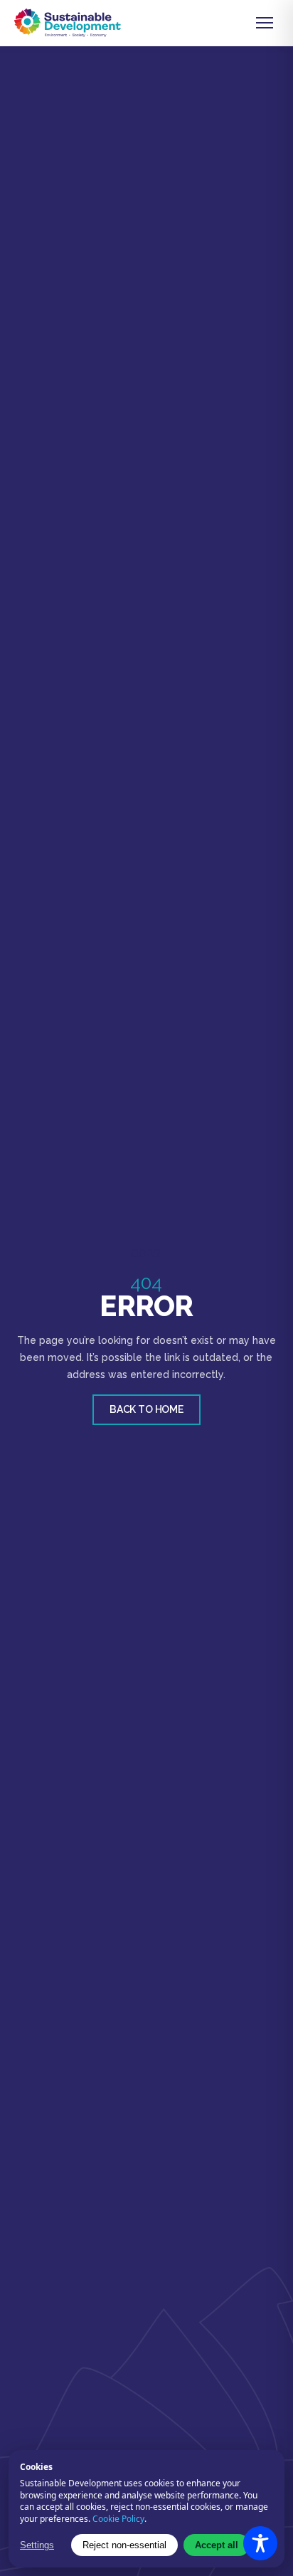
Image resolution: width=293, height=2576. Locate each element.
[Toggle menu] (265, 23)
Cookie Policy (118, 2519)
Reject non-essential (124, 2545)
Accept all (217, 2545)
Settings (37, 2545)
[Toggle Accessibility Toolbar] (260, 2543)
